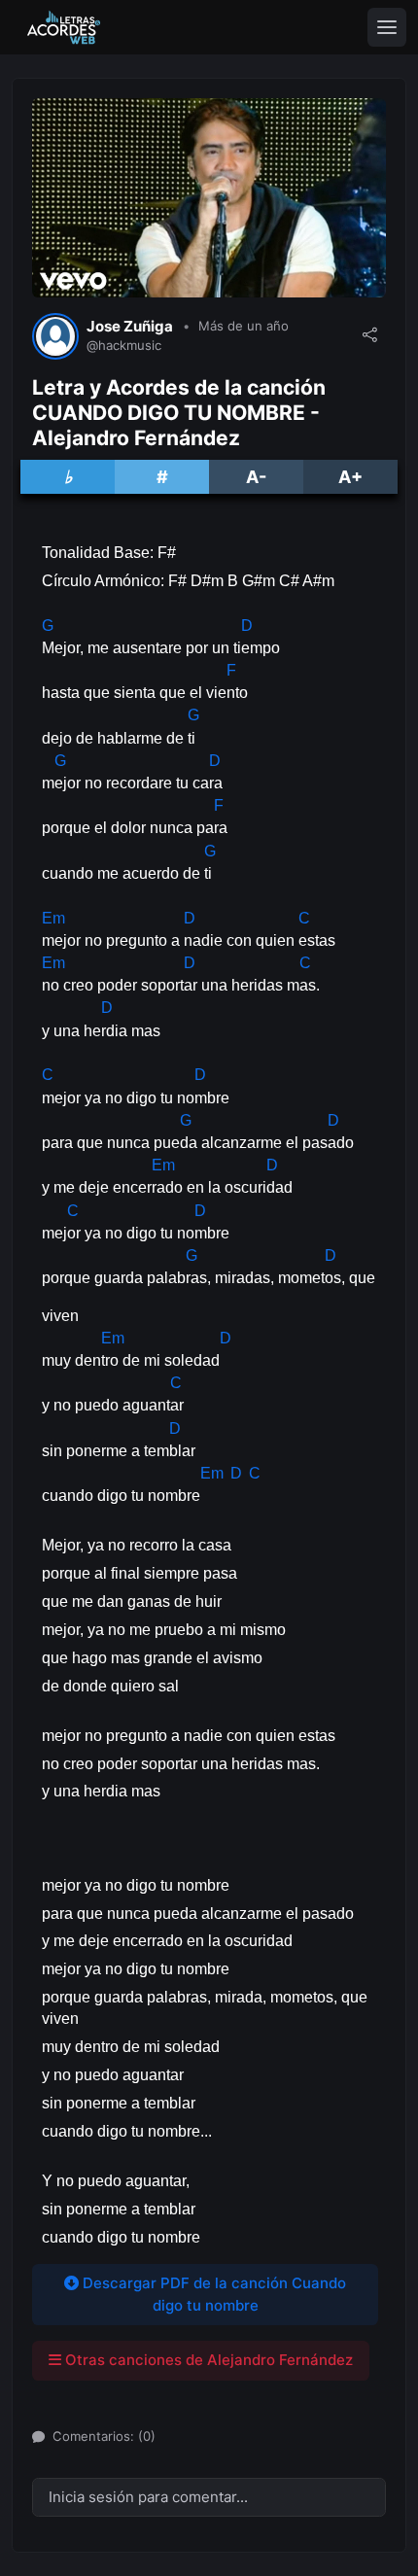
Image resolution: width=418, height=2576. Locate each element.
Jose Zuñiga (130, 327)
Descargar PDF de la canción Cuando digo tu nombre (212, 2294)
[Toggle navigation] (387, 27)
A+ (350, 477)
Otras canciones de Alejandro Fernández (207, 2360)
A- (256, 477)
